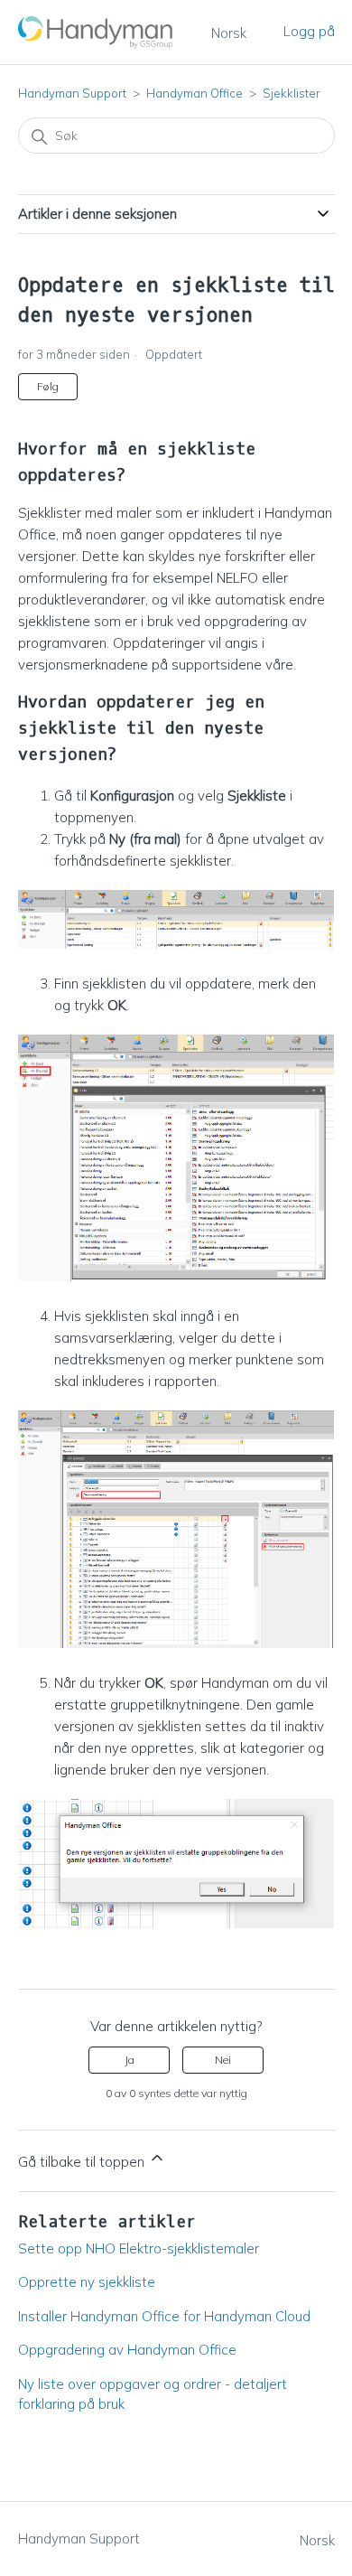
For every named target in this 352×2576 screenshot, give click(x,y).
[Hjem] (97, 32)
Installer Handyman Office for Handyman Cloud (164, 2316)
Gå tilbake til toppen (83, 2162)
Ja (130, 2060)
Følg (48, 386)
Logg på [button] (309, 31)
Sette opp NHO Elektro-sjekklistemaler (139, 2248)
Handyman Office (195, 93)
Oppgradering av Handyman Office (127, 2350)
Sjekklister (292, 93)
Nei (223, 2060)
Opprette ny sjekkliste (87, 2282)
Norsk (229, 33)
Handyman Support (72, 93)
